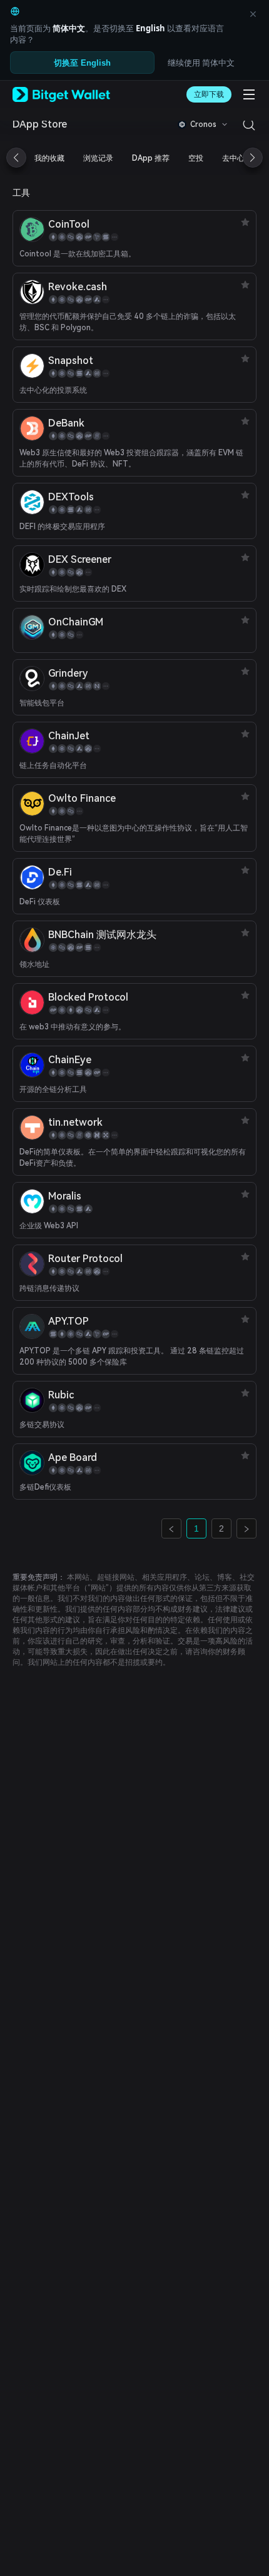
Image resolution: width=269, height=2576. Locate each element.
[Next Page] (246, 1528)
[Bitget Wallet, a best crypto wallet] (61, 94)
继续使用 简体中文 (201, 63)
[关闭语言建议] (253, 14)
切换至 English (82, 63)
